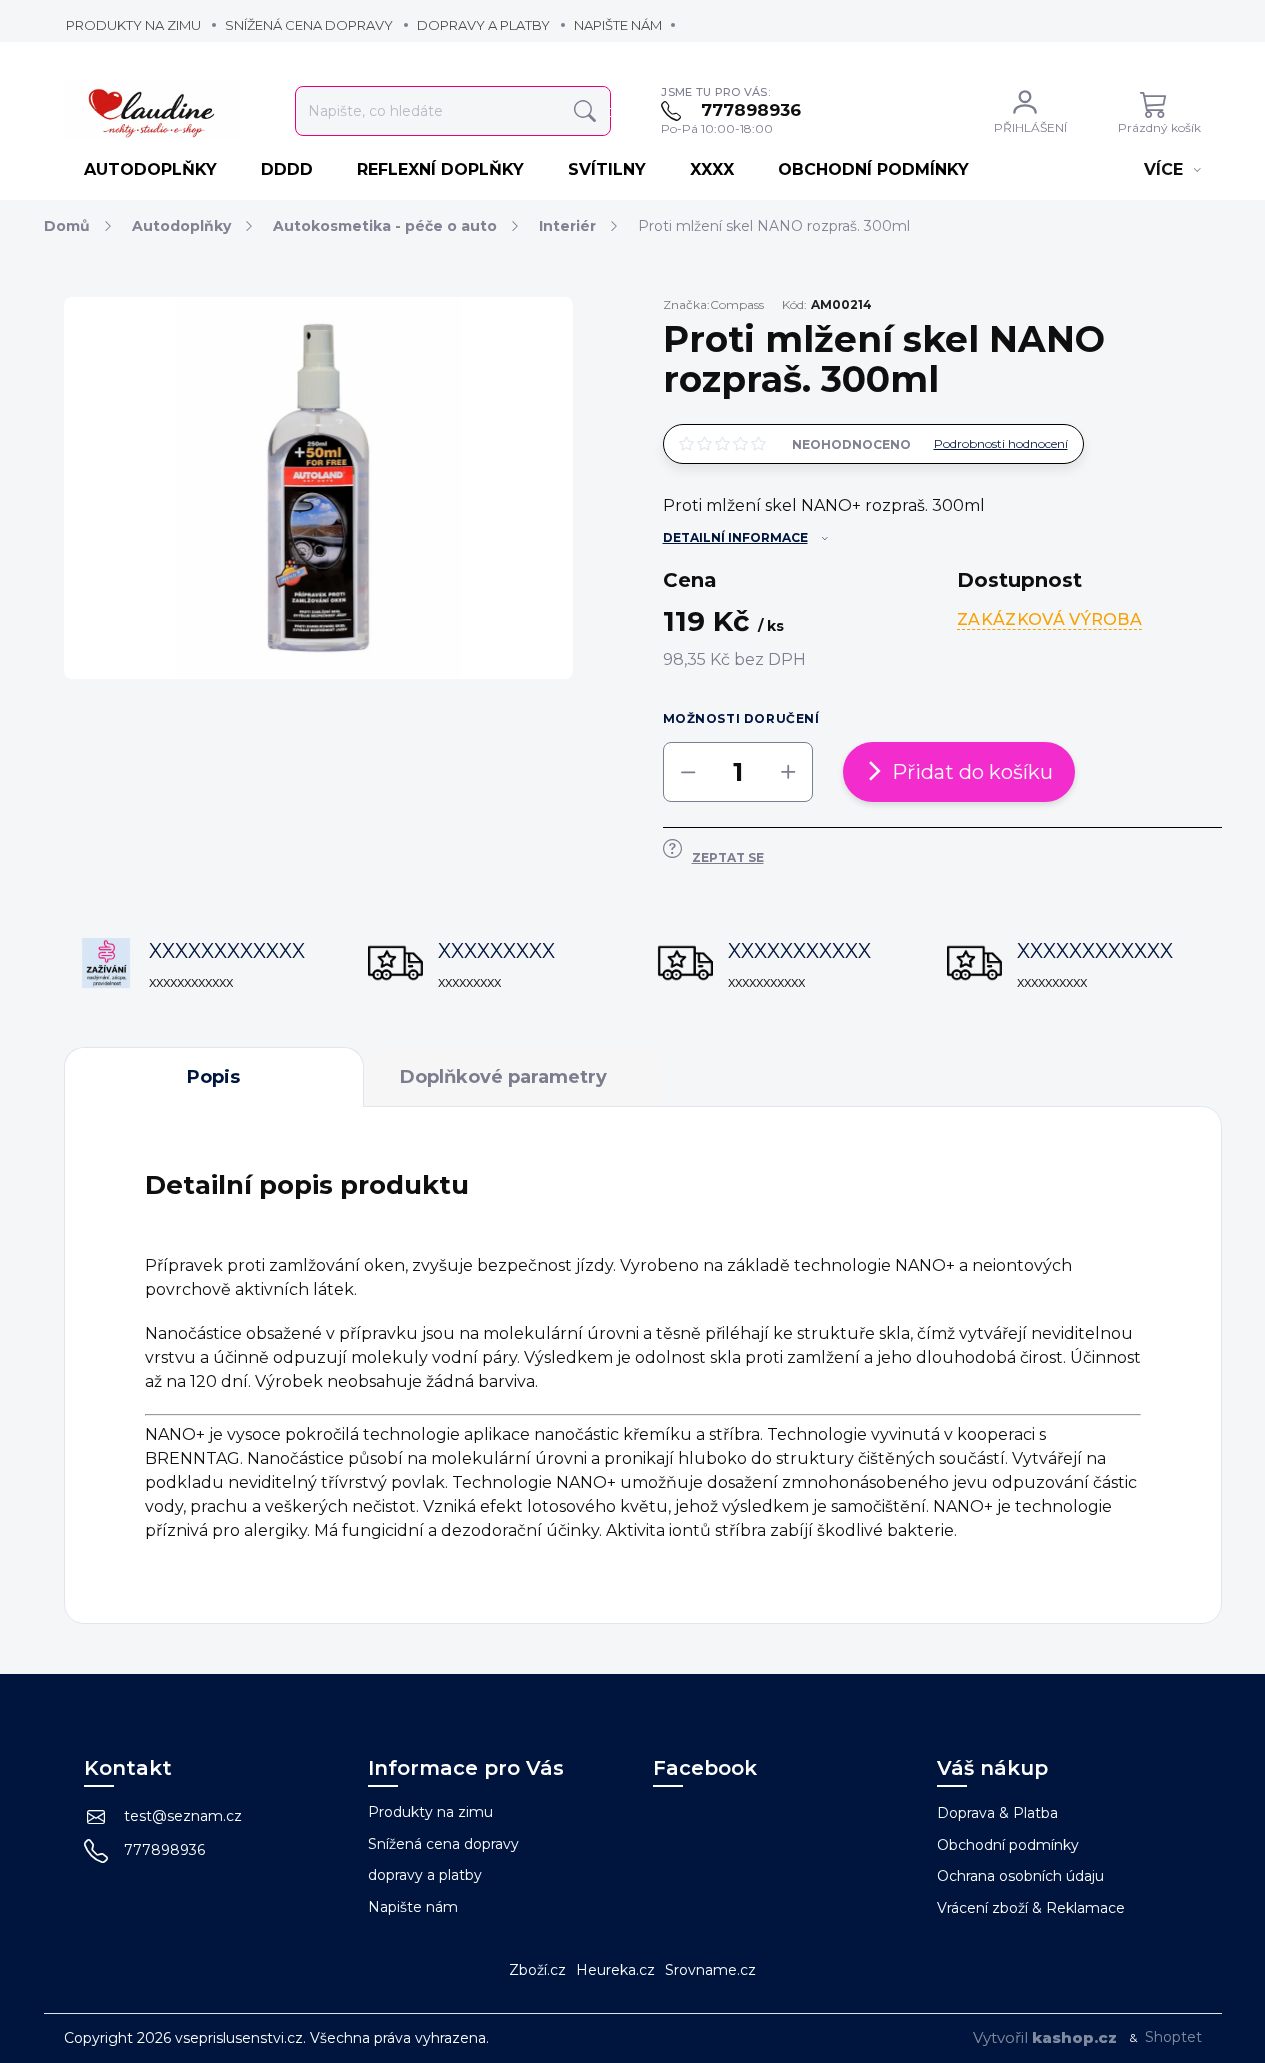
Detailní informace (735, 537)
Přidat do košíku (972, 772)
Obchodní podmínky (1008, 1845)
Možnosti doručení (741, 718)
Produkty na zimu (133, 25)
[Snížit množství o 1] (688, 772)
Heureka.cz (615, 1970)
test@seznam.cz (183, 1816)
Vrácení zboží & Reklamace (1031, 1908)
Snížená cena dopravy (309, 25)
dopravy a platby (483, 25)
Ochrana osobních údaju (1020, 1876)
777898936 (164, 1850)
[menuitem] (152, 170)
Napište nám (618, 25)
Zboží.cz (537, 1970)
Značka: (713, 304)
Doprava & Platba (997, 1813)
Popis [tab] (213, 1077)
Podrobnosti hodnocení (1001, 443)
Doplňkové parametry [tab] (503, 1077)
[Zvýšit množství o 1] (788, 772)
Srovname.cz (710, 1970)
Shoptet (1173, 2037)
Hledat (585, 111)
